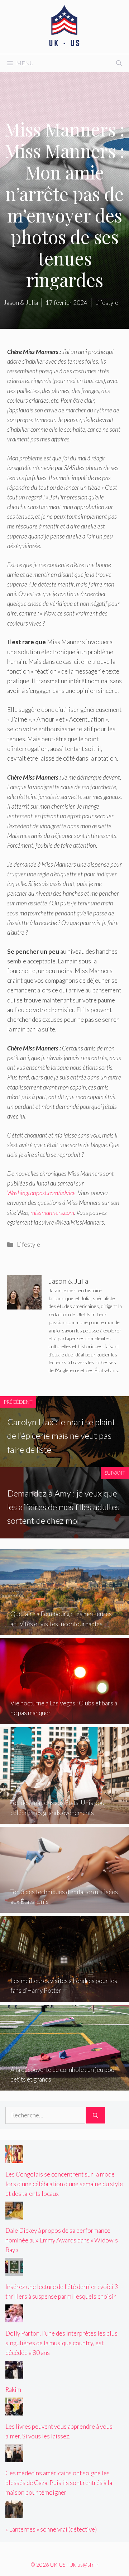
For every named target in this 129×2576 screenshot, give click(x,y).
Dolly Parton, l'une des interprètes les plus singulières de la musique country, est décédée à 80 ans (61, 2343)
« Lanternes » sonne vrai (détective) (51, 2529)
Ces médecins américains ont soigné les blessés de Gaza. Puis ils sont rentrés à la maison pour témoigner (59, 2483)
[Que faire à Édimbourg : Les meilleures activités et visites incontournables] (64, 1630)
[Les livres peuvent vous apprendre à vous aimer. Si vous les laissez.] (14, 2410)
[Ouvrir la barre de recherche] (119, 63)
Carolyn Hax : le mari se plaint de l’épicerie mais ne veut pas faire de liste (61, 1436)
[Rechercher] (95, 2115)
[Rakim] (14, 2374)
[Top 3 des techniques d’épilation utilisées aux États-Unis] (64, 1908)
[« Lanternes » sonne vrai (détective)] (14, 2513)
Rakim (13, 2390)
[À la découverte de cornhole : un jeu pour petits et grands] (64, 2086)
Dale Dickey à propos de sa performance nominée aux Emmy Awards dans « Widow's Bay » (62, 2240)
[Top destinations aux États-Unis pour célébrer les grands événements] (64, 1819)
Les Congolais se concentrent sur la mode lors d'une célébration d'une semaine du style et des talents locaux (64, 2184)
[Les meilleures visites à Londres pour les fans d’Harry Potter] (64, 1997)
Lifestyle (28, 1244)
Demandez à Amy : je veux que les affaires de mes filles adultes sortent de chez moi (63, 1507)
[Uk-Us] (64, 26)
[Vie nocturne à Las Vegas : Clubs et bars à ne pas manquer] (64, 1719)
